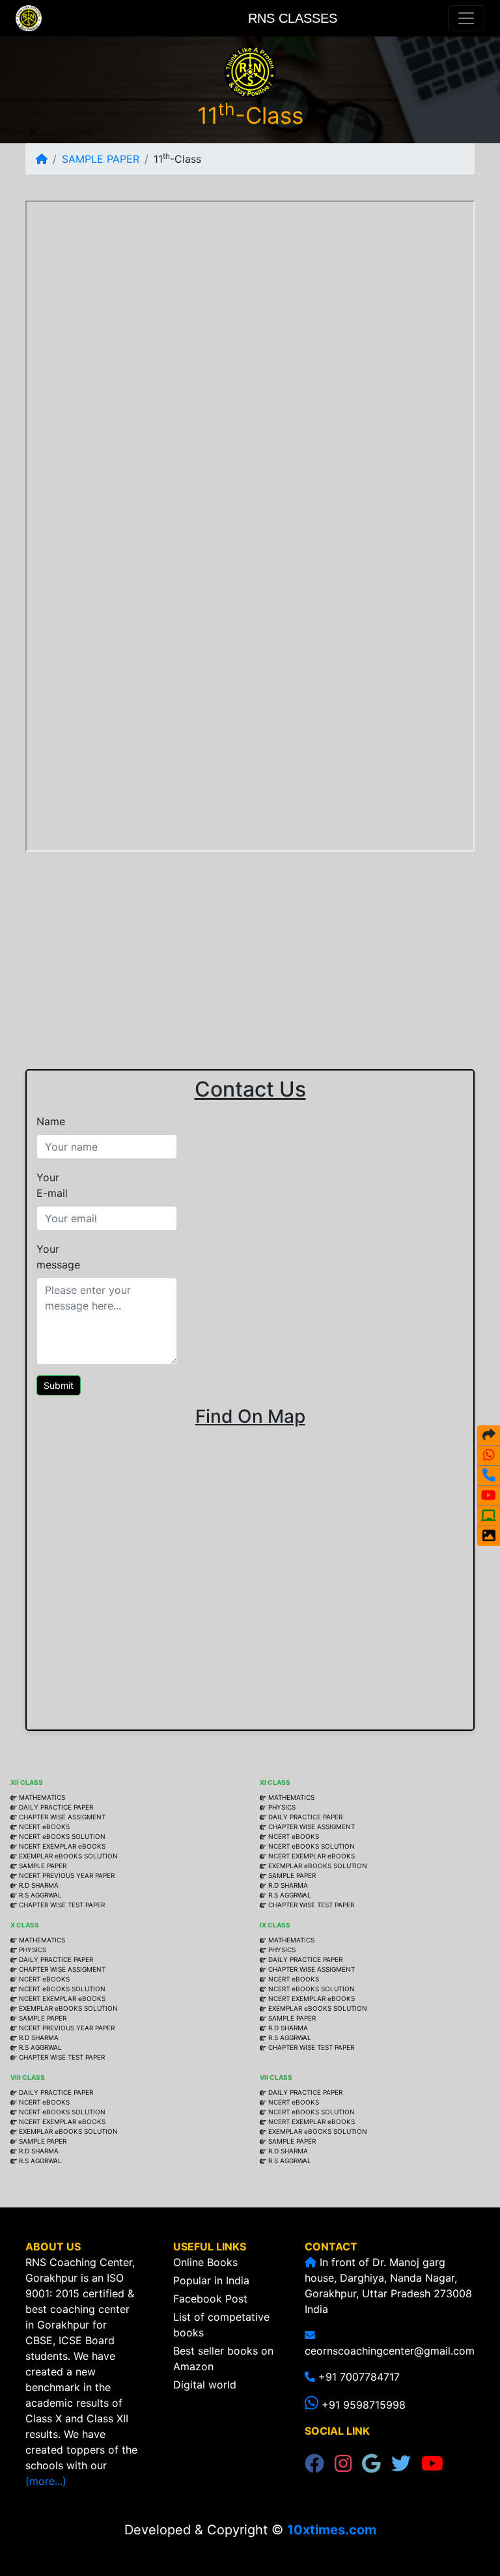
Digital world (205, 2385)
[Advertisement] (250, 947)
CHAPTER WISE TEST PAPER (62, 1905)
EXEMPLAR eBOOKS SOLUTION (68, 1856)
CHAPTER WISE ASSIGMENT (61, 1817)
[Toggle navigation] (466, 18)
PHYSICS (282, 1807)
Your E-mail (52, 1185)
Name (51, 1121)
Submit (59, 1385)
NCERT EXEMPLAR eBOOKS (62, 1846)
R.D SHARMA (39, 1885)
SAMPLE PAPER (101, 159)
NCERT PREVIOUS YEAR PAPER (67, 1875)
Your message (58, 1257)
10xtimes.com (332, 2530)
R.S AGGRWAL (40, 1895)
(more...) (46, 2481)
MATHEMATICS (42, 1797)
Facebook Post (210, 2299)
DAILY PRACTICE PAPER (56, 1807)
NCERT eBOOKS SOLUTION (61, 1836)
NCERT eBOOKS (43, 1827)
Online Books (205, 2262)
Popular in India (211, 2280)
